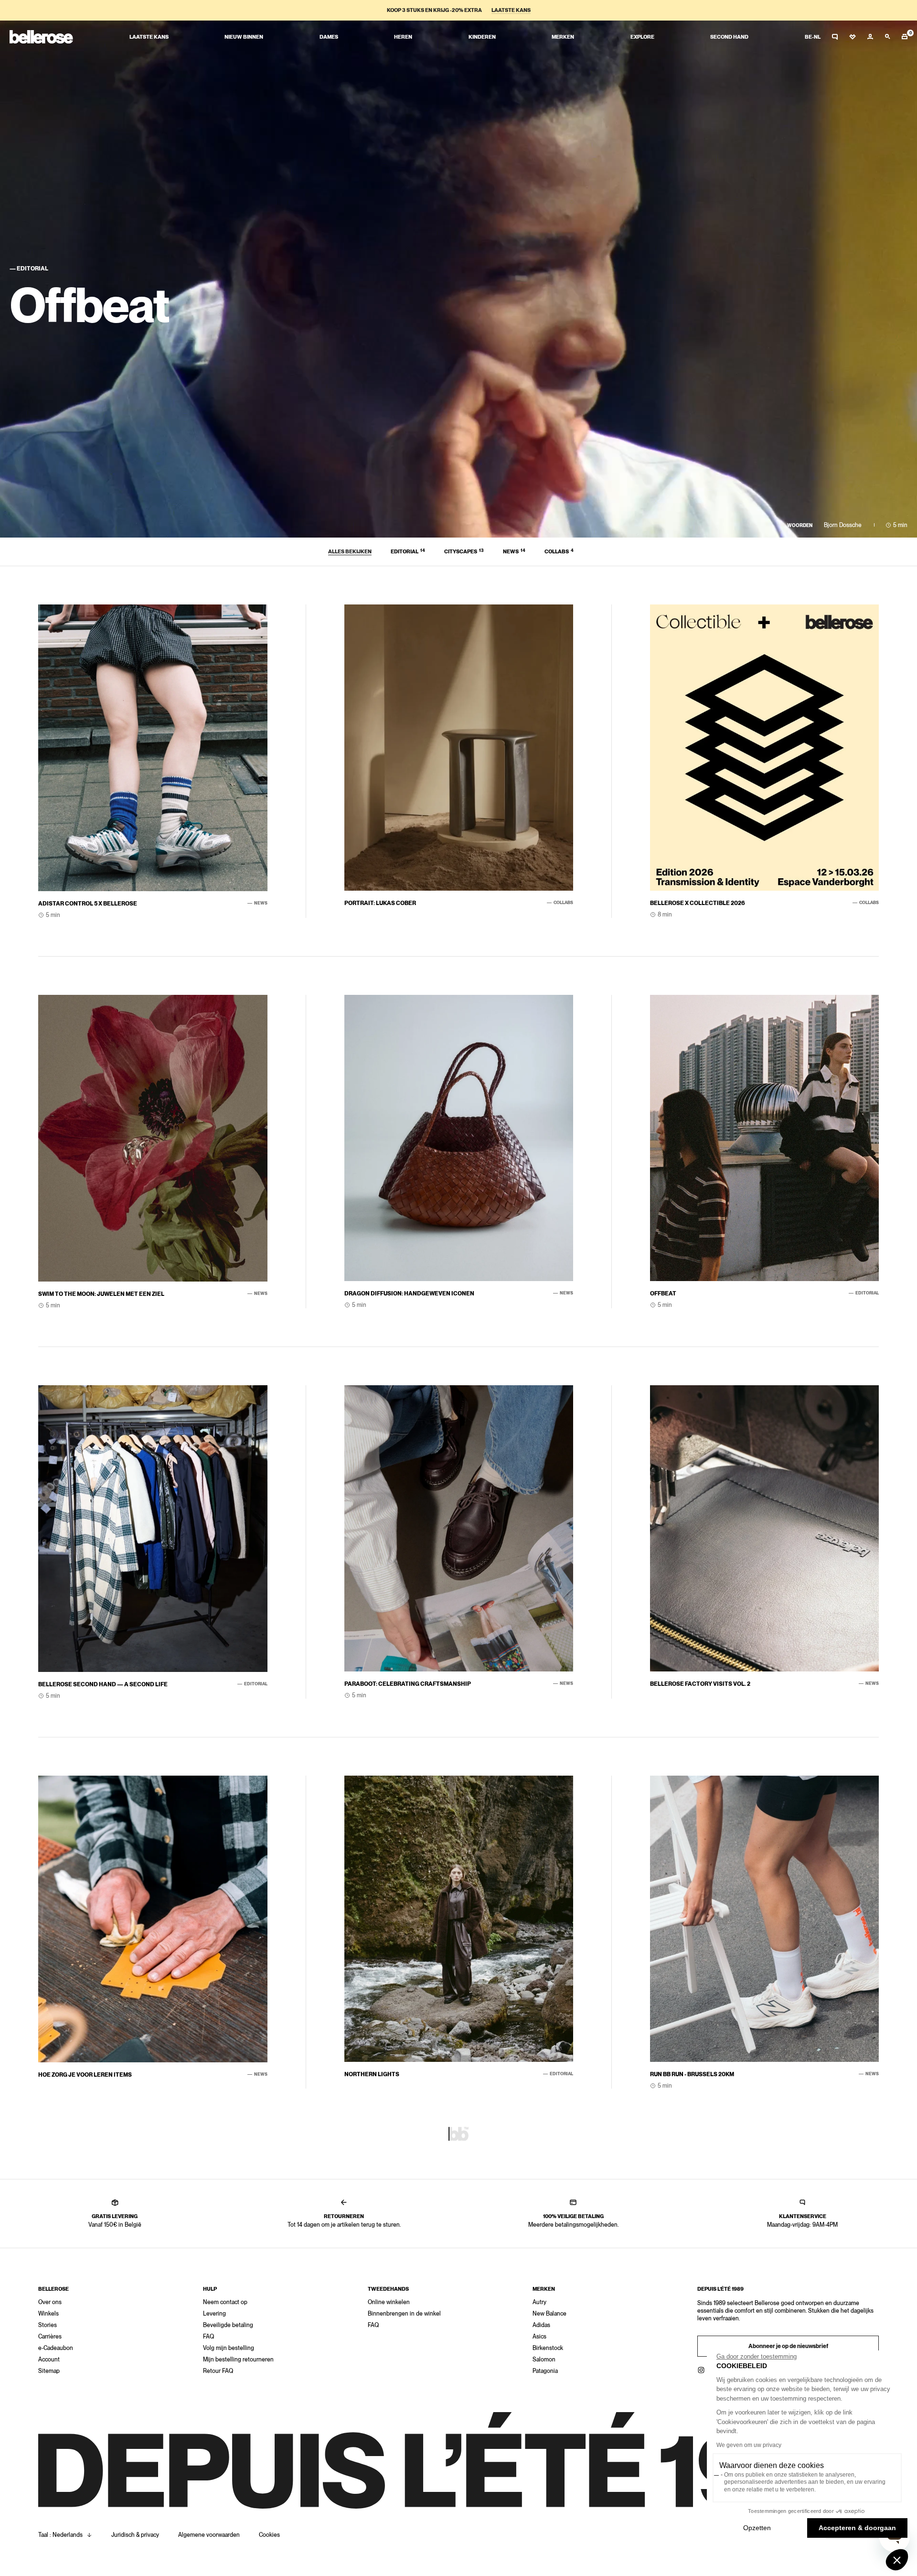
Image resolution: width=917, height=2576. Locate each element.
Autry (539, 2302)
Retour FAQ (218, 2371)
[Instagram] (701, 2370)
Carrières (50, 2337)
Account (49, 2360)
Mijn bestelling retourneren (238, 2360)
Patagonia (545, 2371)
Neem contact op (225, 2302)
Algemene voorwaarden (209, 2535)
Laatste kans (511, 10)
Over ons (50, 2302)
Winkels (48, 2314)
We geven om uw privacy (749, 2445)
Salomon (544, 2360)
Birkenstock (548, 2348)
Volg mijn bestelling (229, 2348)
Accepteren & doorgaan (857, 2528)
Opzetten (757, 2528)
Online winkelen (389, 2302)
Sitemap (49, 2371)
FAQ (208, 2337)
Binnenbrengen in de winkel (404, 2314)
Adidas (541, 2325)
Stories (48, 2325)
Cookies (269, 2535)
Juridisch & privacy (135, 2535)
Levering (214, 2314)
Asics (539, 2337)
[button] (897, 2560)
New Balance (549, 2314)
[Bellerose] (41, 37)
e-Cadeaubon (56, 2348)
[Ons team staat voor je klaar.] (835, 37)
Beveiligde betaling (228, 2325)
